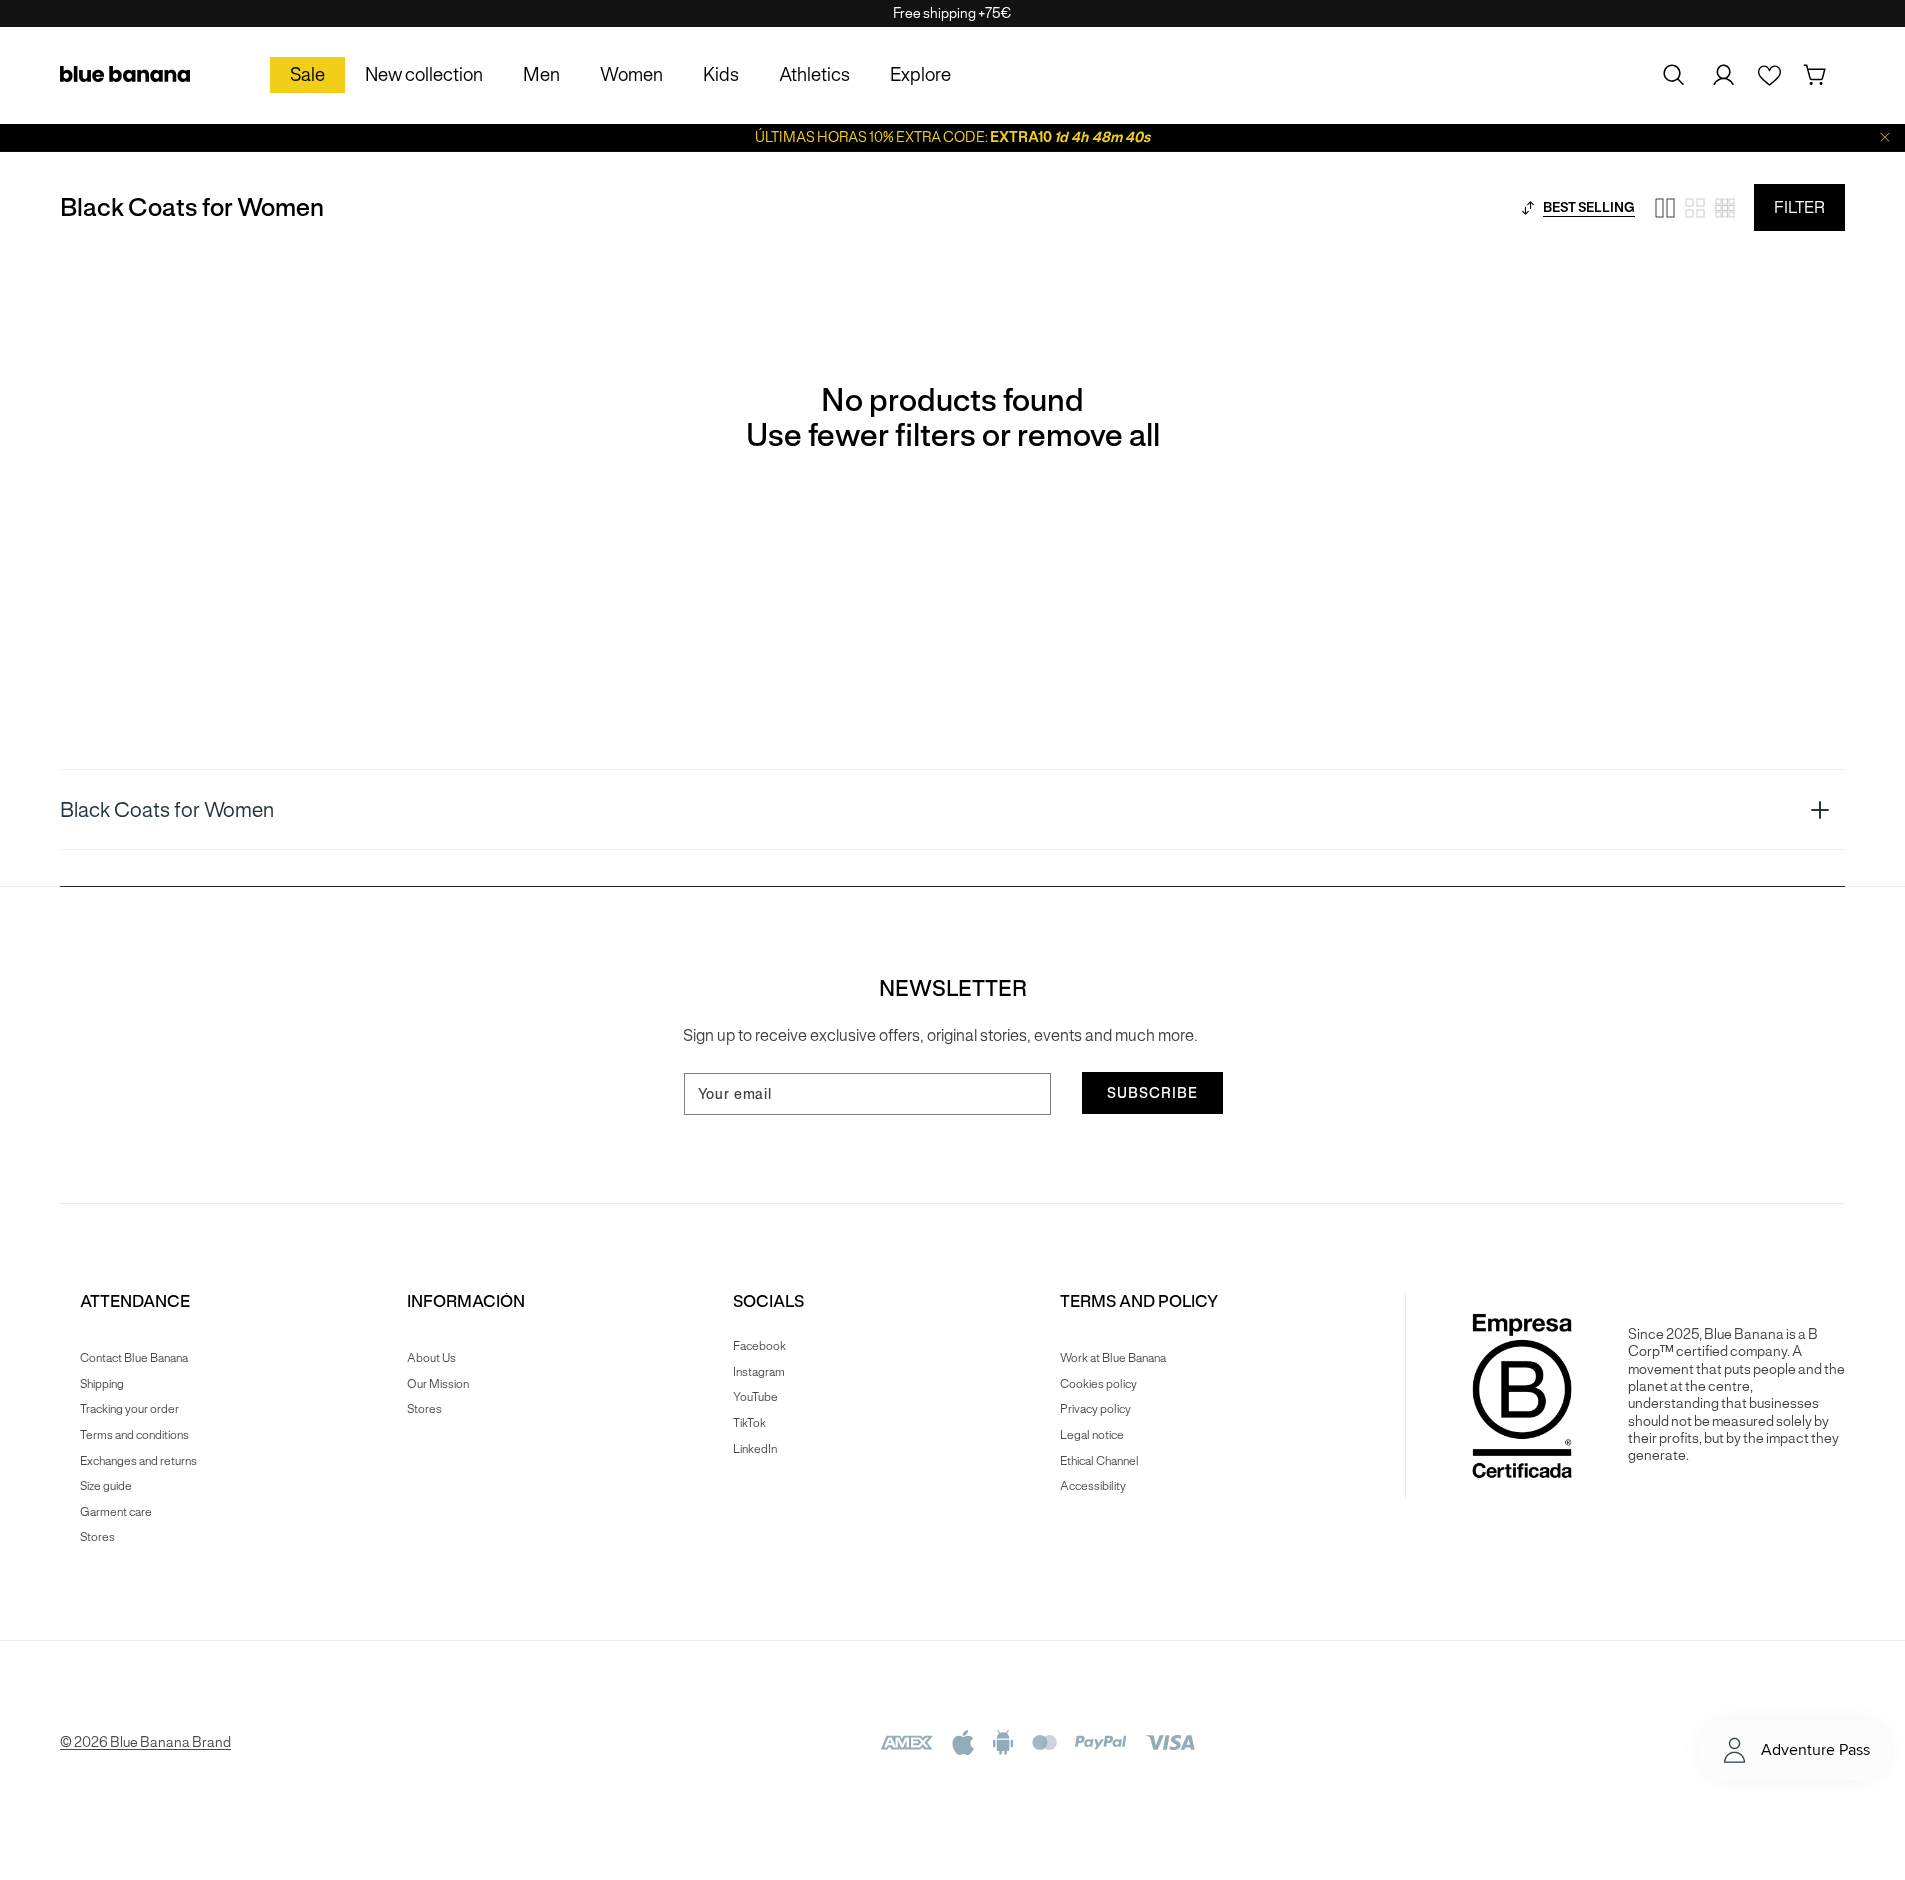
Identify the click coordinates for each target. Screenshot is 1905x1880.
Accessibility (1093, 1485)
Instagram (759, 1371)
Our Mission (438, 1383)
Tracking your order (129, 1408)
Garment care (116, 1511)
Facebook (759, 1346)
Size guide (106, 1485)
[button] (1674, 75)
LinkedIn (755, 1448)
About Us (431, 1358)
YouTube (755, 1396)
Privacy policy (1095, 1408)
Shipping (102, 1383)
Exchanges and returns (138, 1460)
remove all (1088, 435)
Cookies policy (1098, 1383)
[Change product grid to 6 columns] (1725, 208)
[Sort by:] (1528, 208)
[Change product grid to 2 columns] (1665, 208)
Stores (97, 1536)
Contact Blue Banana (134, 1358)
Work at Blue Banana (1113, 1358)
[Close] (1885, 137)
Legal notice (1092, 1434)
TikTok (749, 1422)
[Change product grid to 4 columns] (1695, 208)
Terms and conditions (134, 1434)
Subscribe (1152, 1093)
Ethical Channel (1099, 1460)
